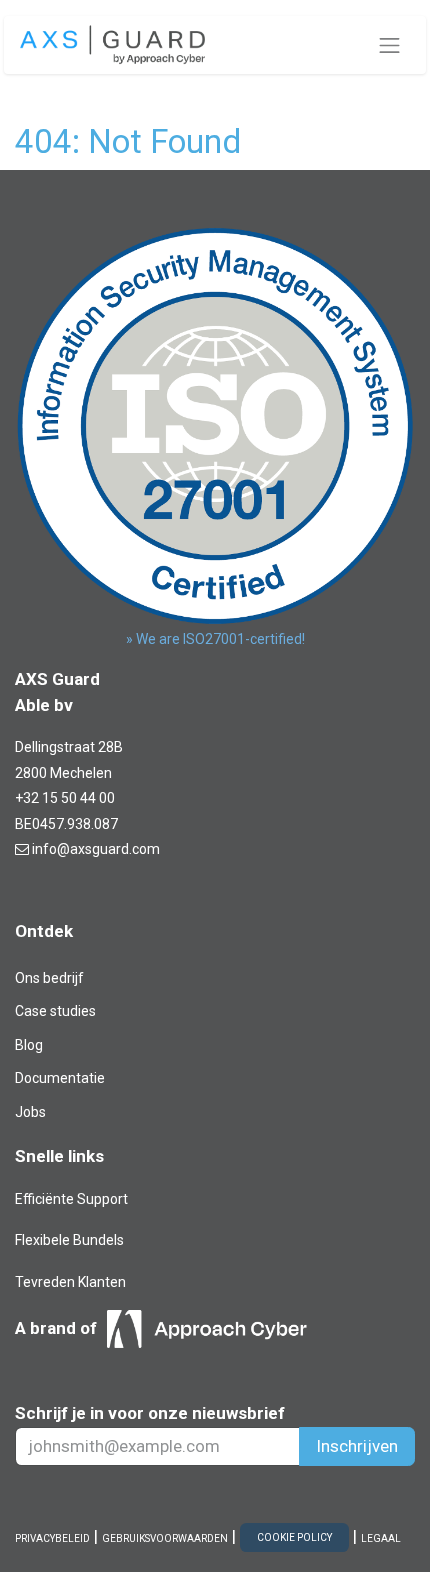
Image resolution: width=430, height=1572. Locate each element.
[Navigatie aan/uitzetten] (390, 45)
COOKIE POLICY (294, 1537)
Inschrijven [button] (357, 1446)
